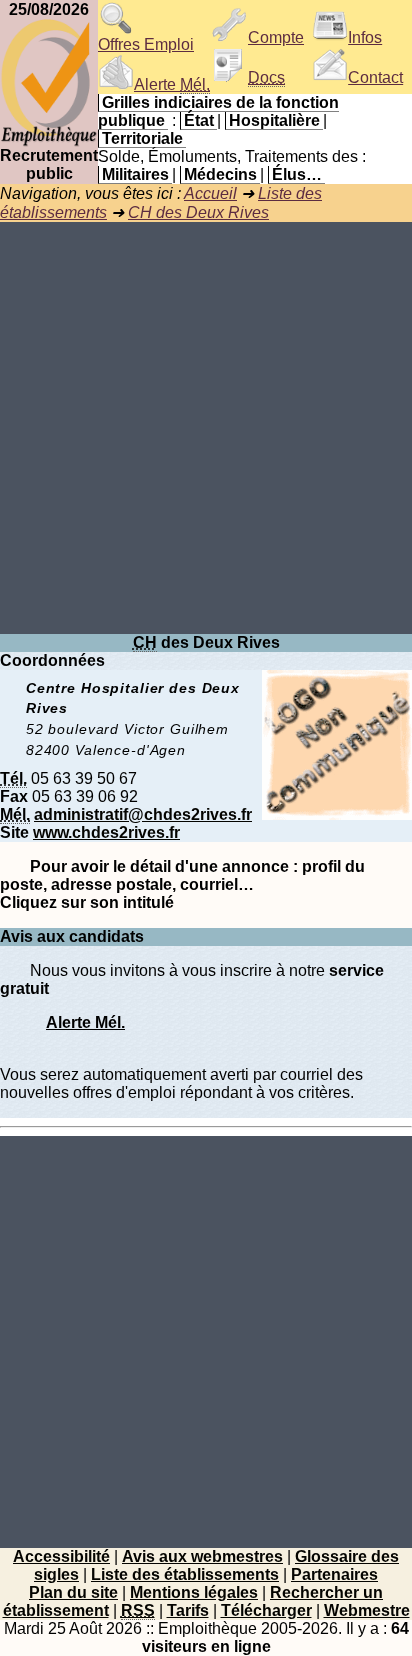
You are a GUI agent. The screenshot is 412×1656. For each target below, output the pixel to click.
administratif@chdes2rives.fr (143, 814)
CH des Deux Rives (198, 212)
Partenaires (334, 1574)
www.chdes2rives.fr (106, 832)
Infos (365, 37)
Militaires (135, 174)
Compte (276, 37)
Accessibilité (61, 1556)
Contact (375, 77)
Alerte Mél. (85, 1022)
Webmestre (367, 1610)
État (199, 120)
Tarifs (188, 1610)
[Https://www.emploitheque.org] (49, 141)
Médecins (220, 174)
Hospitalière (274, 120)
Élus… (297, 174)
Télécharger (266, 1610)
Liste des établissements (185, 1574)
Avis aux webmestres (202, 1556)
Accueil (210, 193)
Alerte (172, 84)
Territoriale (142, 138)
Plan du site (73, 1592)
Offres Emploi (146, 44)
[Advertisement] (206, 428)
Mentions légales (194, 1592)
